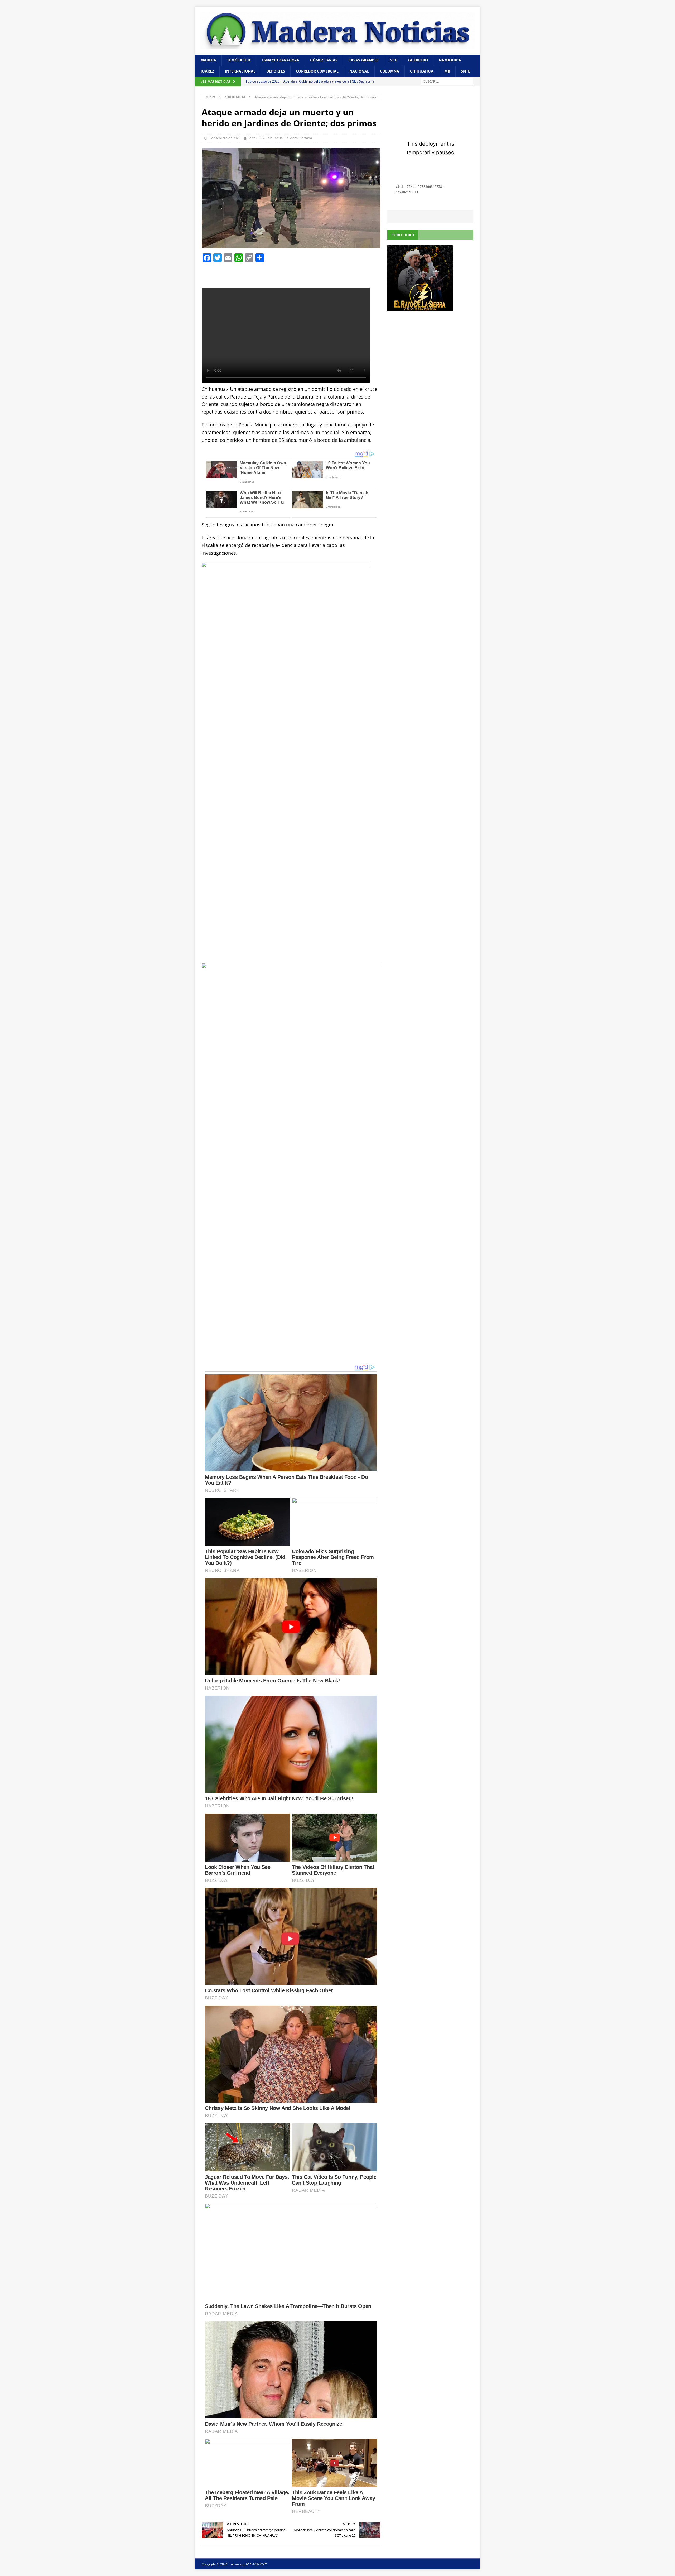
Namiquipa (450, 60)
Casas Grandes (363, 60)
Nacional (359, 71)
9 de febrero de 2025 (225, 138)
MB (447, 71)
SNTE (466, 71)
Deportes (276, 71)
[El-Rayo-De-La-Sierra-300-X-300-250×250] (420, 308)
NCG (393, 60)
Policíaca (291, 138)
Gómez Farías (324, 60)
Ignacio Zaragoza (281, 60)
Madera (208, 60)
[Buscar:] (447, 81)
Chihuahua (422, 71)
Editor (252, 138)
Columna (390, 71)
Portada (306, 138)
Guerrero (418, 60)
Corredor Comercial (317, 71)
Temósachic (239, 60)
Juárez (207, 71)
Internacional (240, 71)
